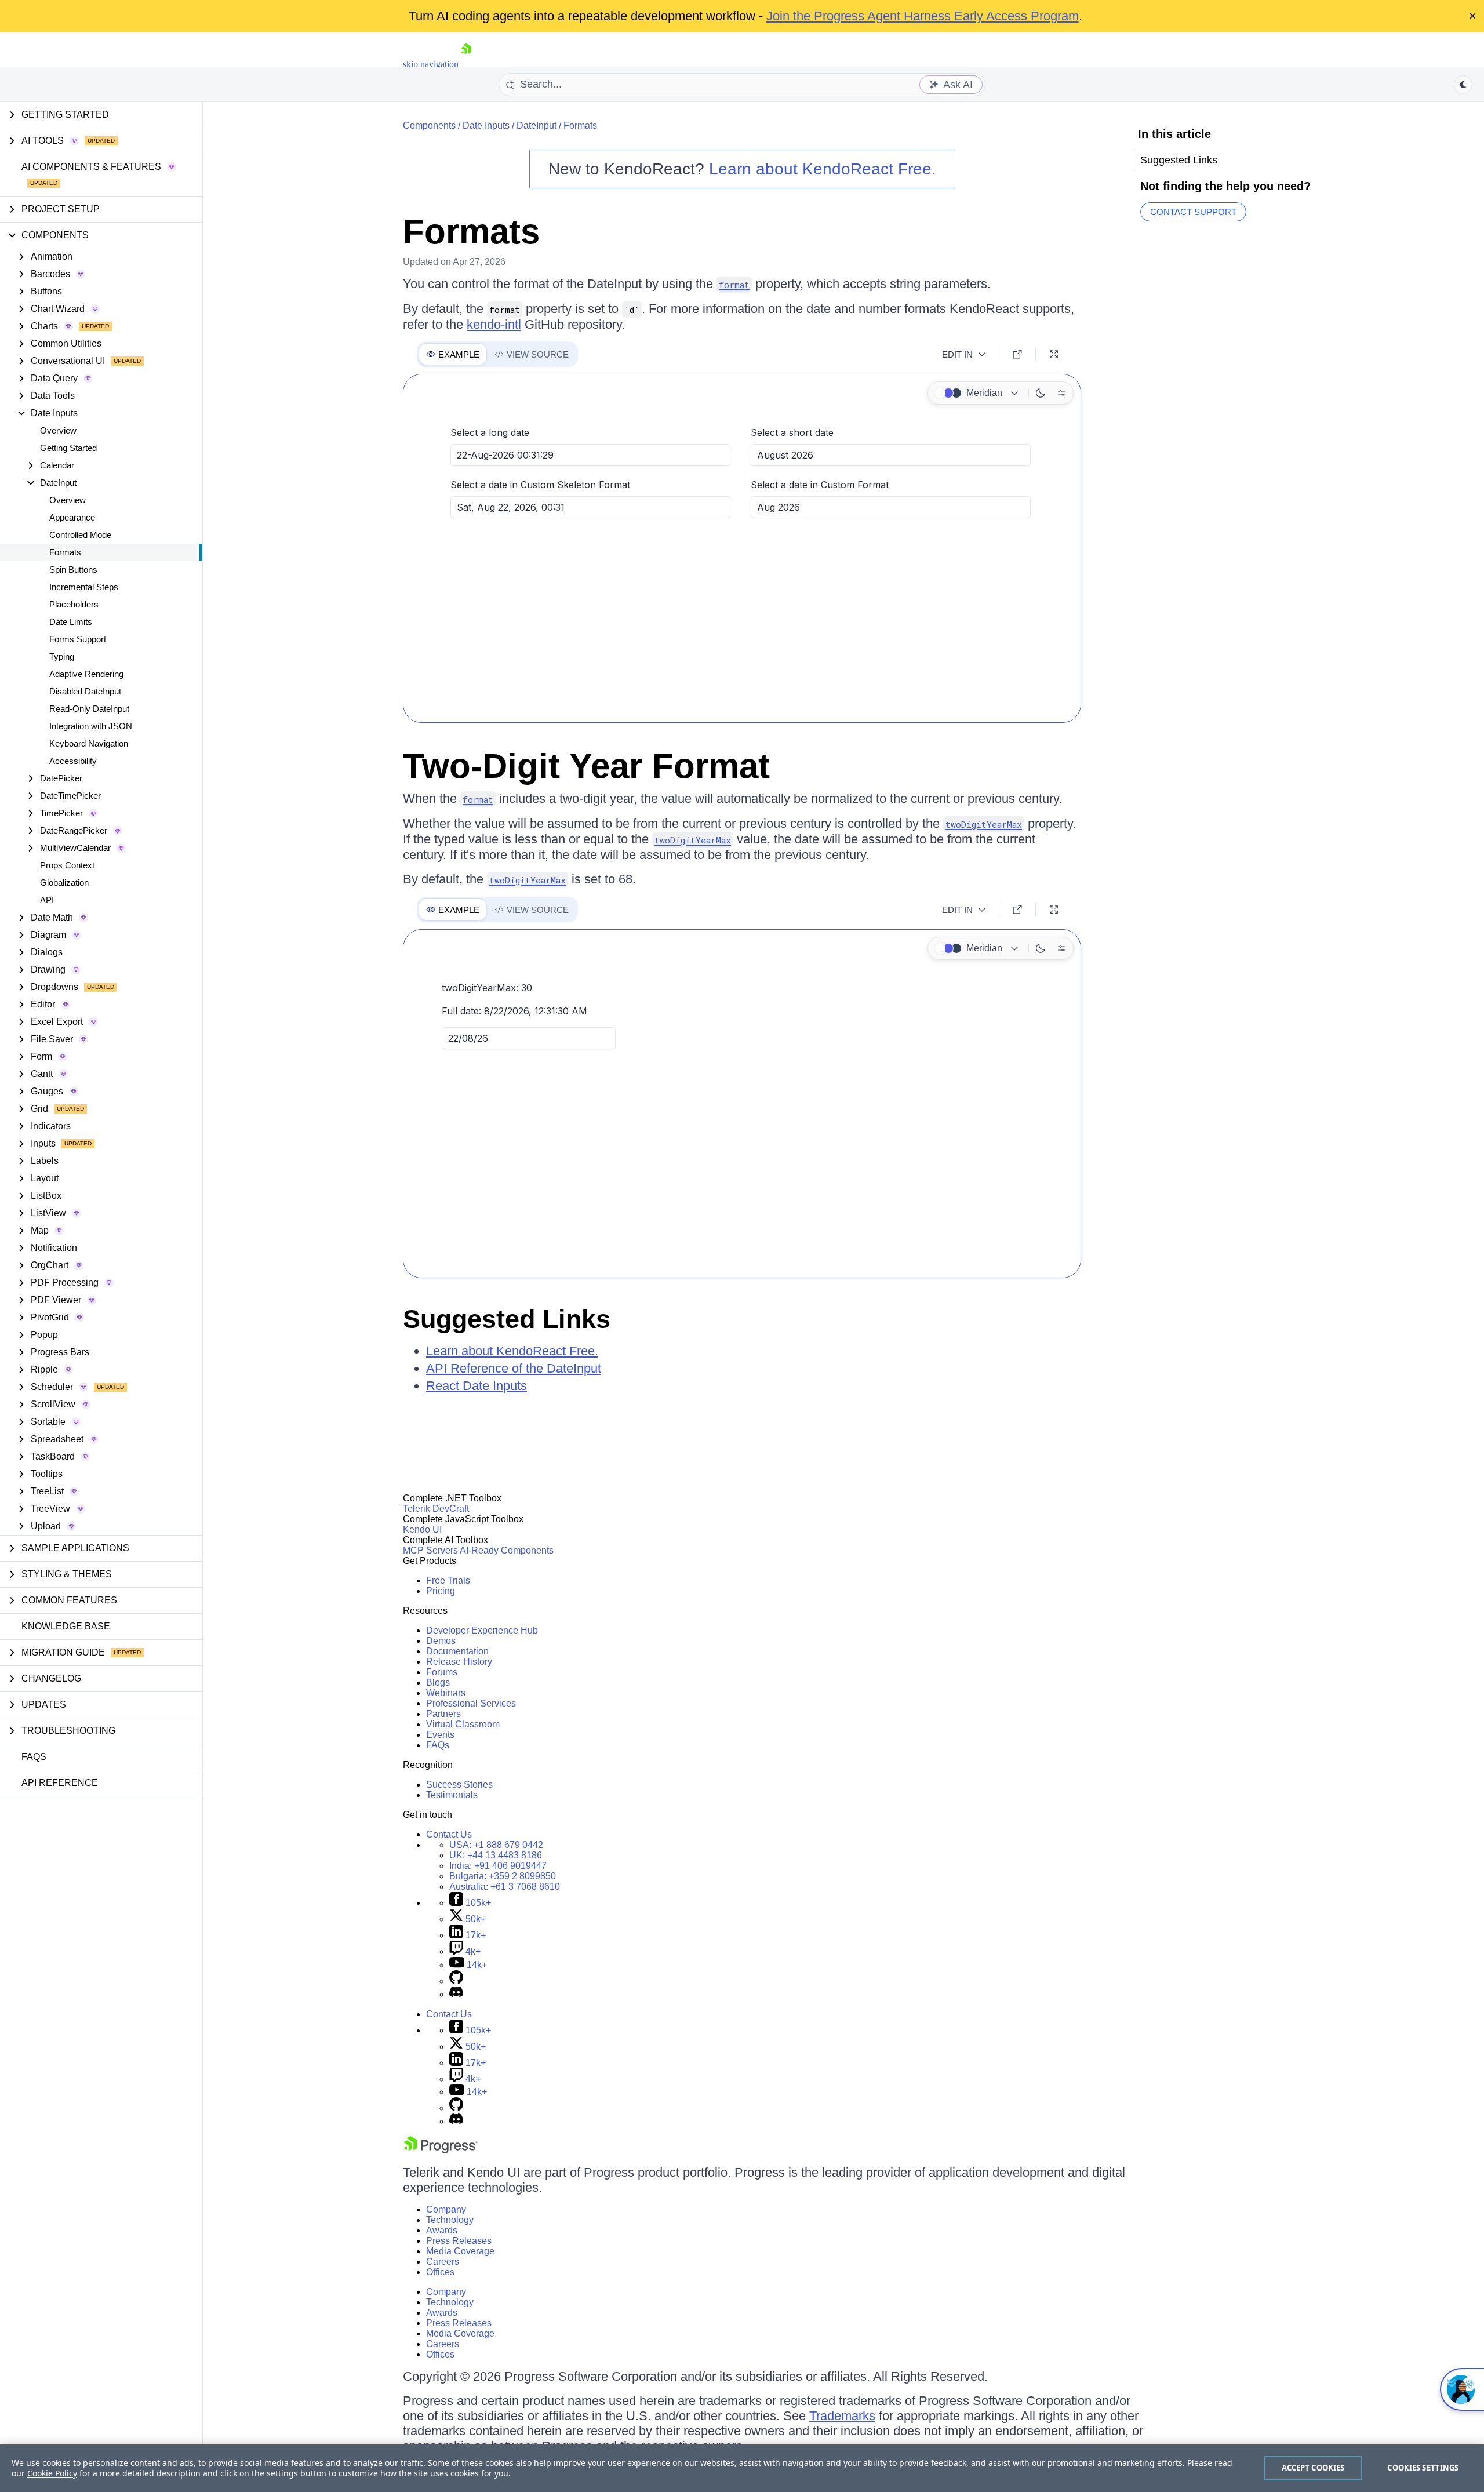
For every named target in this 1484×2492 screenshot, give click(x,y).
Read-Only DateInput (89, 709)
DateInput (537, 125)
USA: (496, 1845)
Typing (62, 656)
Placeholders (74, 604)
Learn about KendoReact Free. (823, 169)
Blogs (438, 1682)
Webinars (446, 1693)
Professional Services (471, 1703)
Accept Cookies (1313, 2468)
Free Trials (448, 1580)
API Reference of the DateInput (514, 1368)
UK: (496, 1855)
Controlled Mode (80, 535)
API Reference (60, 1783)
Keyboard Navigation (89, 743)
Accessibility (73, 761)
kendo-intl (494, 324)
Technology (450, 2220)
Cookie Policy (52, 2473)
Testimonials (452, 1795)
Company (446, 2209)
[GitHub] (456, 1981)
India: (498, 1866)
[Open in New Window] (1017, 354)
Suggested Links (507, 1319)
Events (440, 1735)
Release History (459, 1662)
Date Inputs (486, 125)
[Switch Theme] (1463, 85)
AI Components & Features (91, 167)
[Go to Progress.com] (441, 2150)
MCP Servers (430, 1550)
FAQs (34, 1757)
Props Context (67, 865)
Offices (440, 2272)
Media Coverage (460, 2251)
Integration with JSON (91, 726)
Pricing (441, 1591)
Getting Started (68, 448)
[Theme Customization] (1061, 393)
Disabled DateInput (85, 691)
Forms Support (78, 639)
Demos (441, 1641)
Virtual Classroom (463, 1724)
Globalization (64, 883)
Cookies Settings (1423, 2468)
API (47, 900)
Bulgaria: (503, 1876)
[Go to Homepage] (466, 64)
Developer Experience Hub (482, 1630)
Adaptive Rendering (86, 674)
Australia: (505, 1887)
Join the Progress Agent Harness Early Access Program (923, 16)
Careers (443, 2262)
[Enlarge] (1054, 354)
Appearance (72, 517)
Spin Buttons (73, 570)
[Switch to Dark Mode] (1041, 393)
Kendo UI (422, 1529)
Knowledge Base (66, 1626)
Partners (443, 1714)
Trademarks (842, 2416)
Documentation (457, 1651)
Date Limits (71, 622)
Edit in (957, 354)
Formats (65, 552)
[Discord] (456, 1994)
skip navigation (431, 64)
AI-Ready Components (507, 1550)
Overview (58, 430)
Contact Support (1193, 212)
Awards (442, 2230)
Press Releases (459, 2241)
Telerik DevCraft (436, 1509)
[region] (742, 2468)
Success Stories (459, 1785)
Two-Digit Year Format (586, 766)
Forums (442, 1672)
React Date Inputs (477, 1386)
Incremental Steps (84, 587)
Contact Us (449, 1834)
